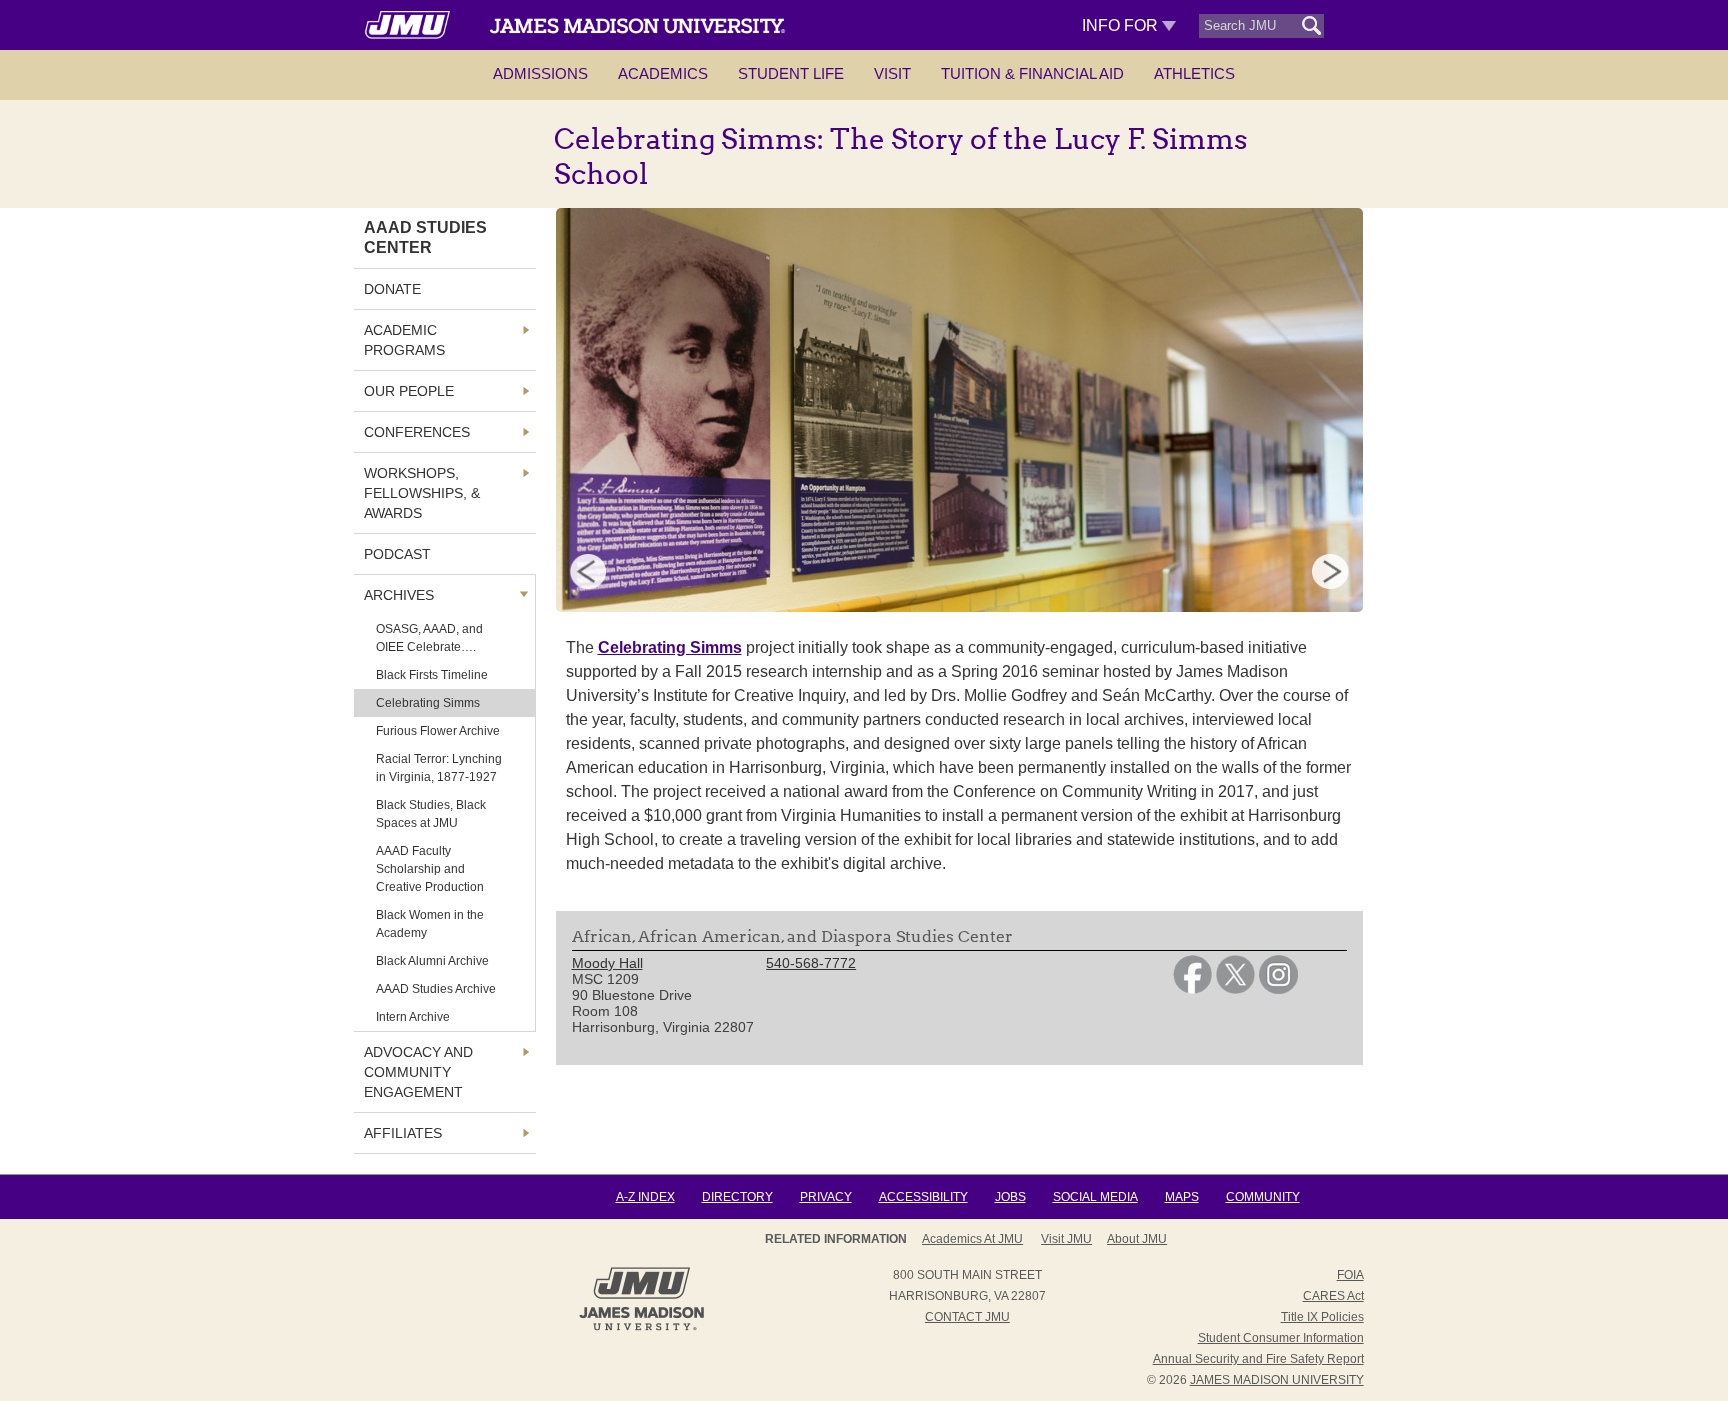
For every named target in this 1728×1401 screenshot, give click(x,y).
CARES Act (1333, 1296)
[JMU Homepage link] (641, 1328)
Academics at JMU (972, 1239)
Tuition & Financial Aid (1032, 73)
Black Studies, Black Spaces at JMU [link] (431, 814)
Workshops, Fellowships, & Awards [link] (422, 493)
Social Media (1095, 1197)
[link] (1192, 989)
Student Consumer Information (1281, 1338)
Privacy (826, 1197)
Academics (663, 73)
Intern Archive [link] (413, 1017)
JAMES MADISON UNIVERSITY (1277, 1380)
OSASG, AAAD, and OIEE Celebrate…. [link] (429, 638)
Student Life (791, 73)
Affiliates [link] (403, 1133)
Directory (737, 1197)
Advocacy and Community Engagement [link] (418, 1072)
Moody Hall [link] (607, 963)
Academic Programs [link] (404, 340)
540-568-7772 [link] (811, 963)
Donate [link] (392, 289)
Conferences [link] (417, 432)
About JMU (1137, 1239)
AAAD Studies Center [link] (425, 237)
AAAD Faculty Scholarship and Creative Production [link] (430, 869)
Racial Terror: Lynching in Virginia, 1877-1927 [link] (439, 768)
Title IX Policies (1322, 1317)
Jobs (1010, 1197)
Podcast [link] (397, 554)
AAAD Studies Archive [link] (436, 989)
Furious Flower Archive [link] (438, 731)
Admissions (540, 73)
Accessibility (923, 1197)
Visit (892, 73)
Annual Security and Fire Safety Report (1258, 1359)
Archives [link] (399, 595)
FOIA (1350, 1275)
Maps (1182, 1197)
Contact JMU (967, 1317)
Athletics (1194, 73)
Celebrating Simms (670, 647)
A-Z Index (645, 1197)
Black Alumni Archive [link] (432, 961)
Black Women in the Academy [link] (430, 924)
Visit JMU (1066, 1239)
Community (1263, 1197)
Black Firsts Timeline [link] (432, 675)
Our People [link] (409, 391)
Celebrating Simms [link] (428, 703)
